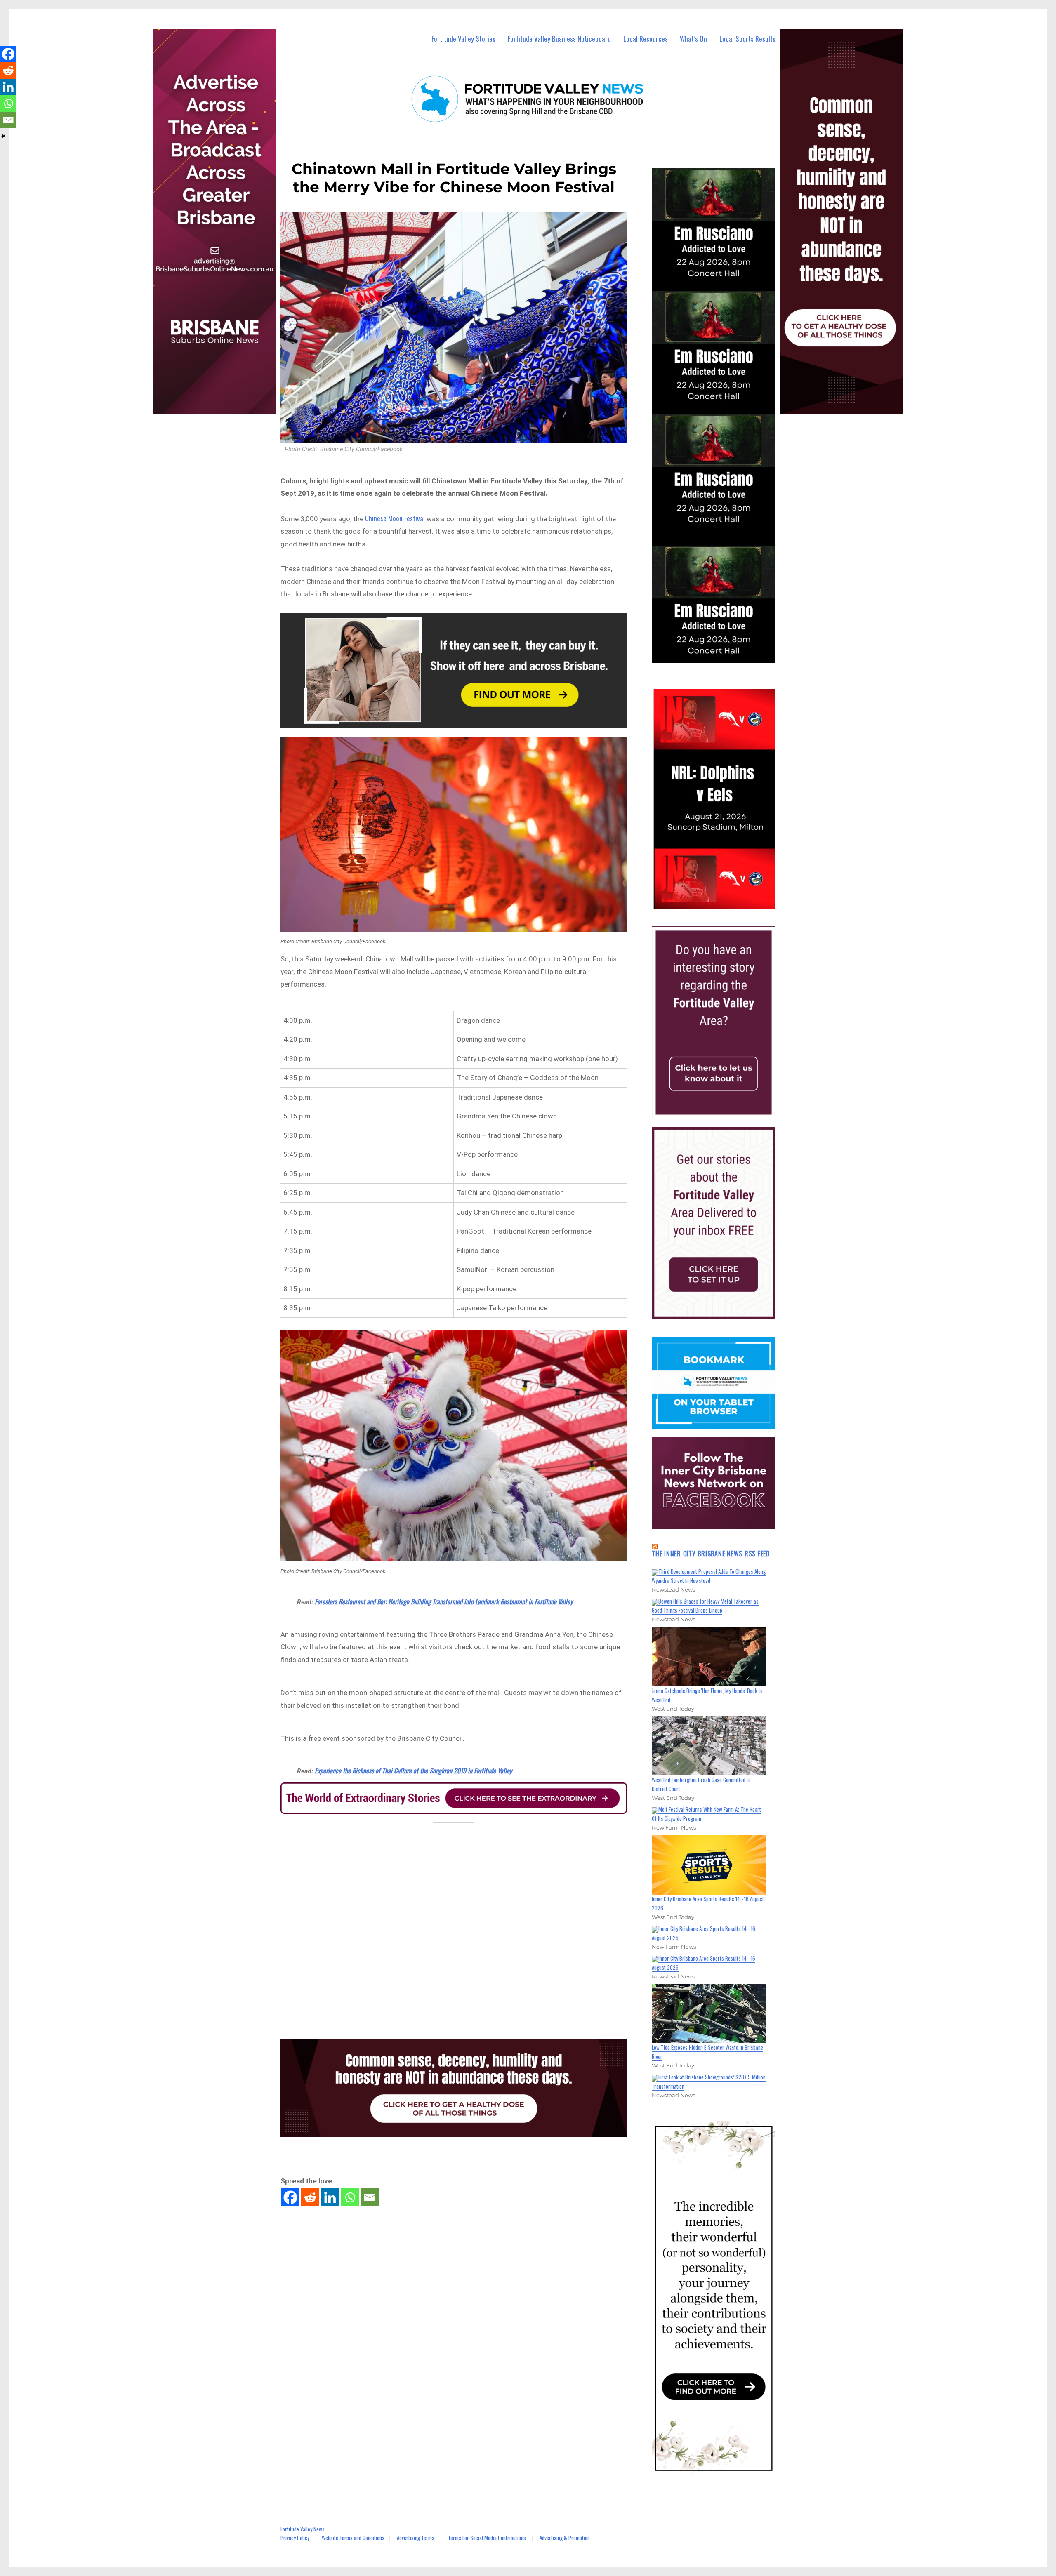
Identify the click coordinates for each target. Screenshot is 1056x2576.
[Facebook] (290, 2197)
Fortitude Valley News (303, 2529)
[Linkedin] (330, 2197)
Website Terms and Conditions (353, 2538)
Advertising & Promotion (565, 2538)
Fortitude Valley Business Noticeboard (559, 39)
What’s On (693, 39)
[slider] (722, 902)
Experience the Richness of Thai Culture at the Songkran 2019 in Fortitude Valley (413, 1771)
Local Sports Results (747, 39)
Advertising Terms (416, 2538)
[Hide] (3, 136)
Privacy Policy (295, 2538)
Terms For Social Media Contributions (487, 2538)
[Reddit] (310, 2197)
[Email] (370, 2197)
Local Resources (646, 39)
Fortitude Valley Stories (463, 39)
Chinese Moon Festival (395, 518)
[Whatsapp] (350, 2197)
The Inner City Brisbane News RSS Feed (711, 1554)
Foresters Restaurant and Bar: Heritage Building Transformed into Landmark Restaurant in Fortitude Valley (444, 1601)
